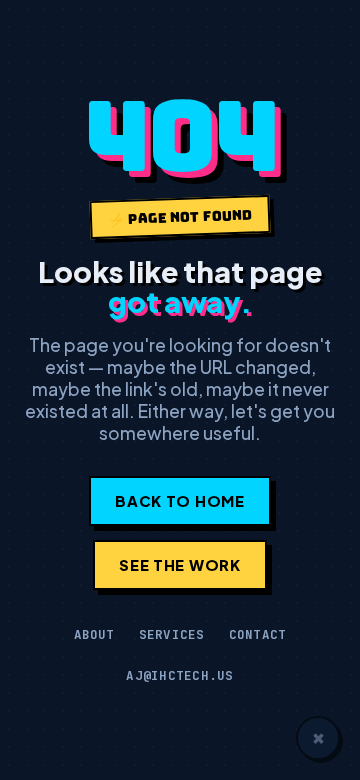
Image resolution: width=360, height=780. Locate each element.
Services (172, 634)
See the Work (180, 565)
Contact (258, 634)
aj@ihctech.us (179, 675)
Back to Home (180, 501)
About (94, 634)
